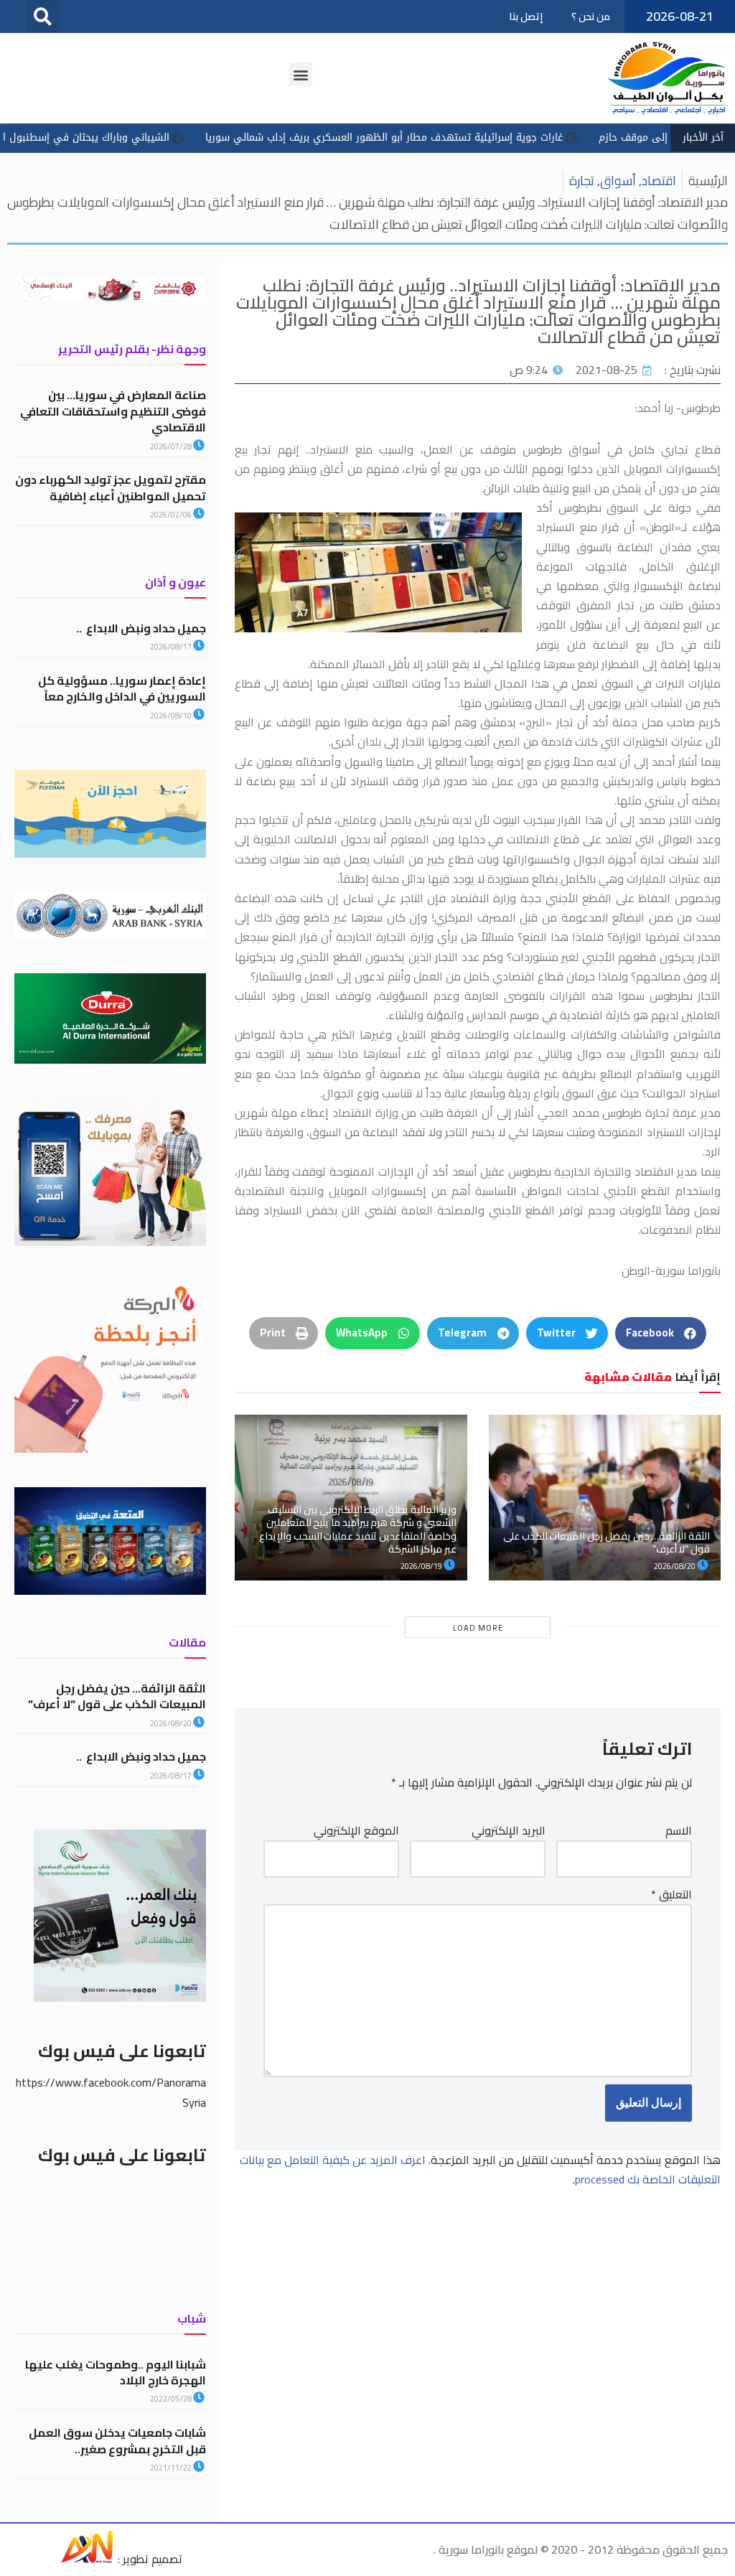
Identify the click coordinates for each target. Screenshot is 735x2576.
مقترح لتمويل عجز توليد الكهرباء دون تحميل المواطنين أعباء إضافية (111, 487)
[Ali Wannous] (87, 2559)
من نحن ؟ (591, 17)
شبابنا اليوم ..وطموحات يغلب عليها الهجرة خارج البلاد (116, 2372)
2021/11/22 (172, 2468)
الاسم (679, 1831)
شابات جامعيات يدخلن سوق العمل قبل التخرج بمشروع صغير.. (117, 2440)
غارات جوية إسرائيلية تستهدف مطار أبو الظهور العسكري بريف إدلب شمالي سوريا (464, 137)
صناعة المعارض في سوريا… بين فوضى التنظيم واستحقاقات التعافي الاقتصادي (113, 411)
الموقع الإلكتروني (356, 1831)
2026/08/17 (172, 647)
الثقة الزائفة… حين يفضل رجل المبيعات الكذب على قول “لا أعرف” (607, 1542)
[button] (43, 16)
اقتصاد (659, 181)
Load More (478, 1628)
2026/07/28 (172, 446)
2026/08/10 (172, 716)
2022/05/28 (172, 2399)
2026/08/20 (675, 1566)
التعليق (671, 1894)
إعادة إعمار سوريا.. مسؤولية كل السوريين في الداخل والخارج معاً (122, 688)
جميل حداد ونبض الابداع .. (141, 628)
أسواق (618, 181)
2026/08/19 (422, 1566)
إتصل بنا (526, 17)
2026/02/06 (172, 515)
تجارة (582, 181)
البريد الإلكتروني (509, 1831)
